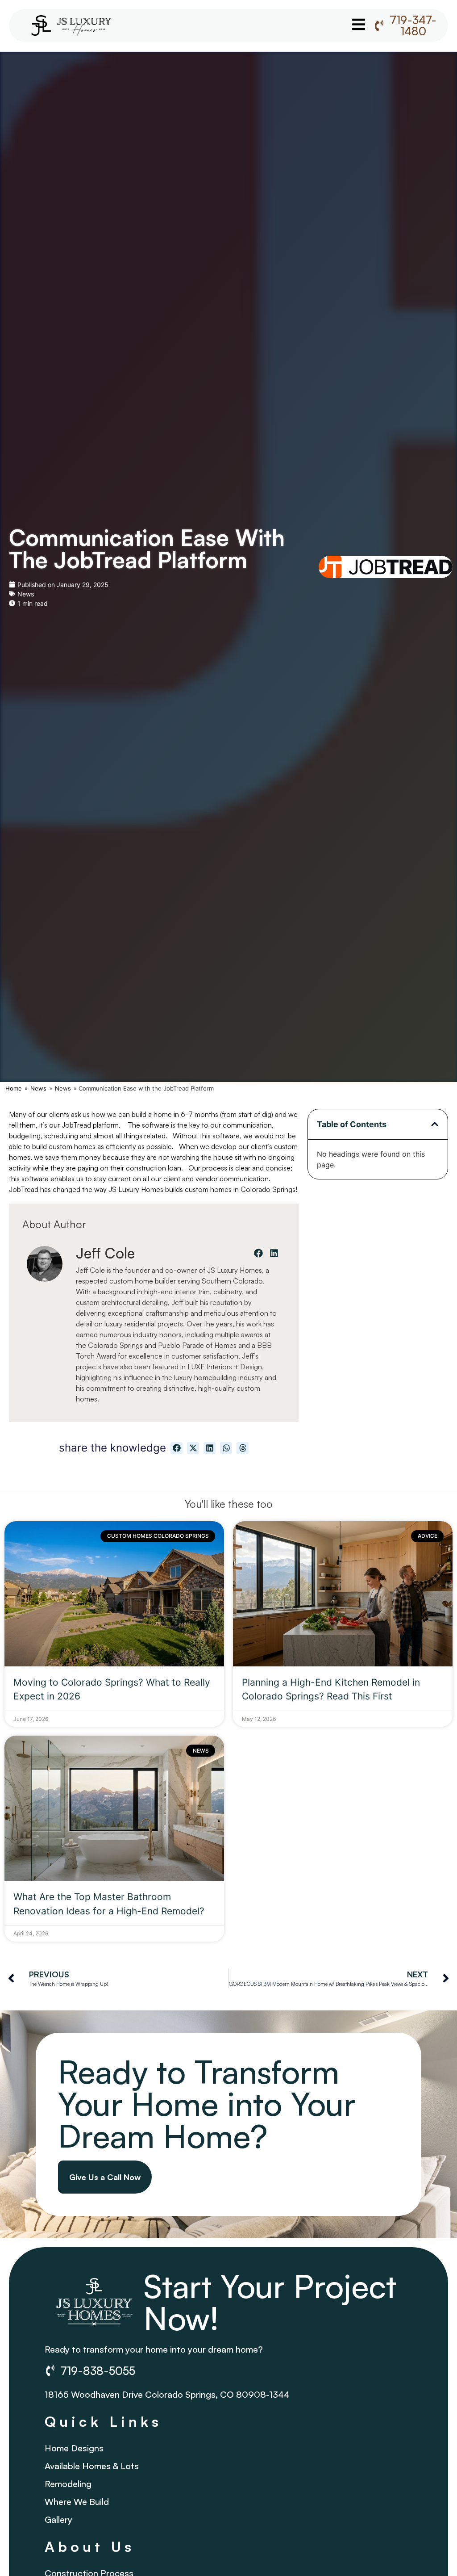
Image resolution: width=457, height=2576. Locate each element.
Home (14, 1088)
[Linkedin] (274, 1253)
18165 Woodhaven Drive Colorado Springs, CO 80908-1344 (167, 2394)
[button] (435, 1124)
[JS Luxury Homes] (71, 25)
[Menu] (359, 24)
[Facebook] (258, 1253)
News (26, 594)
